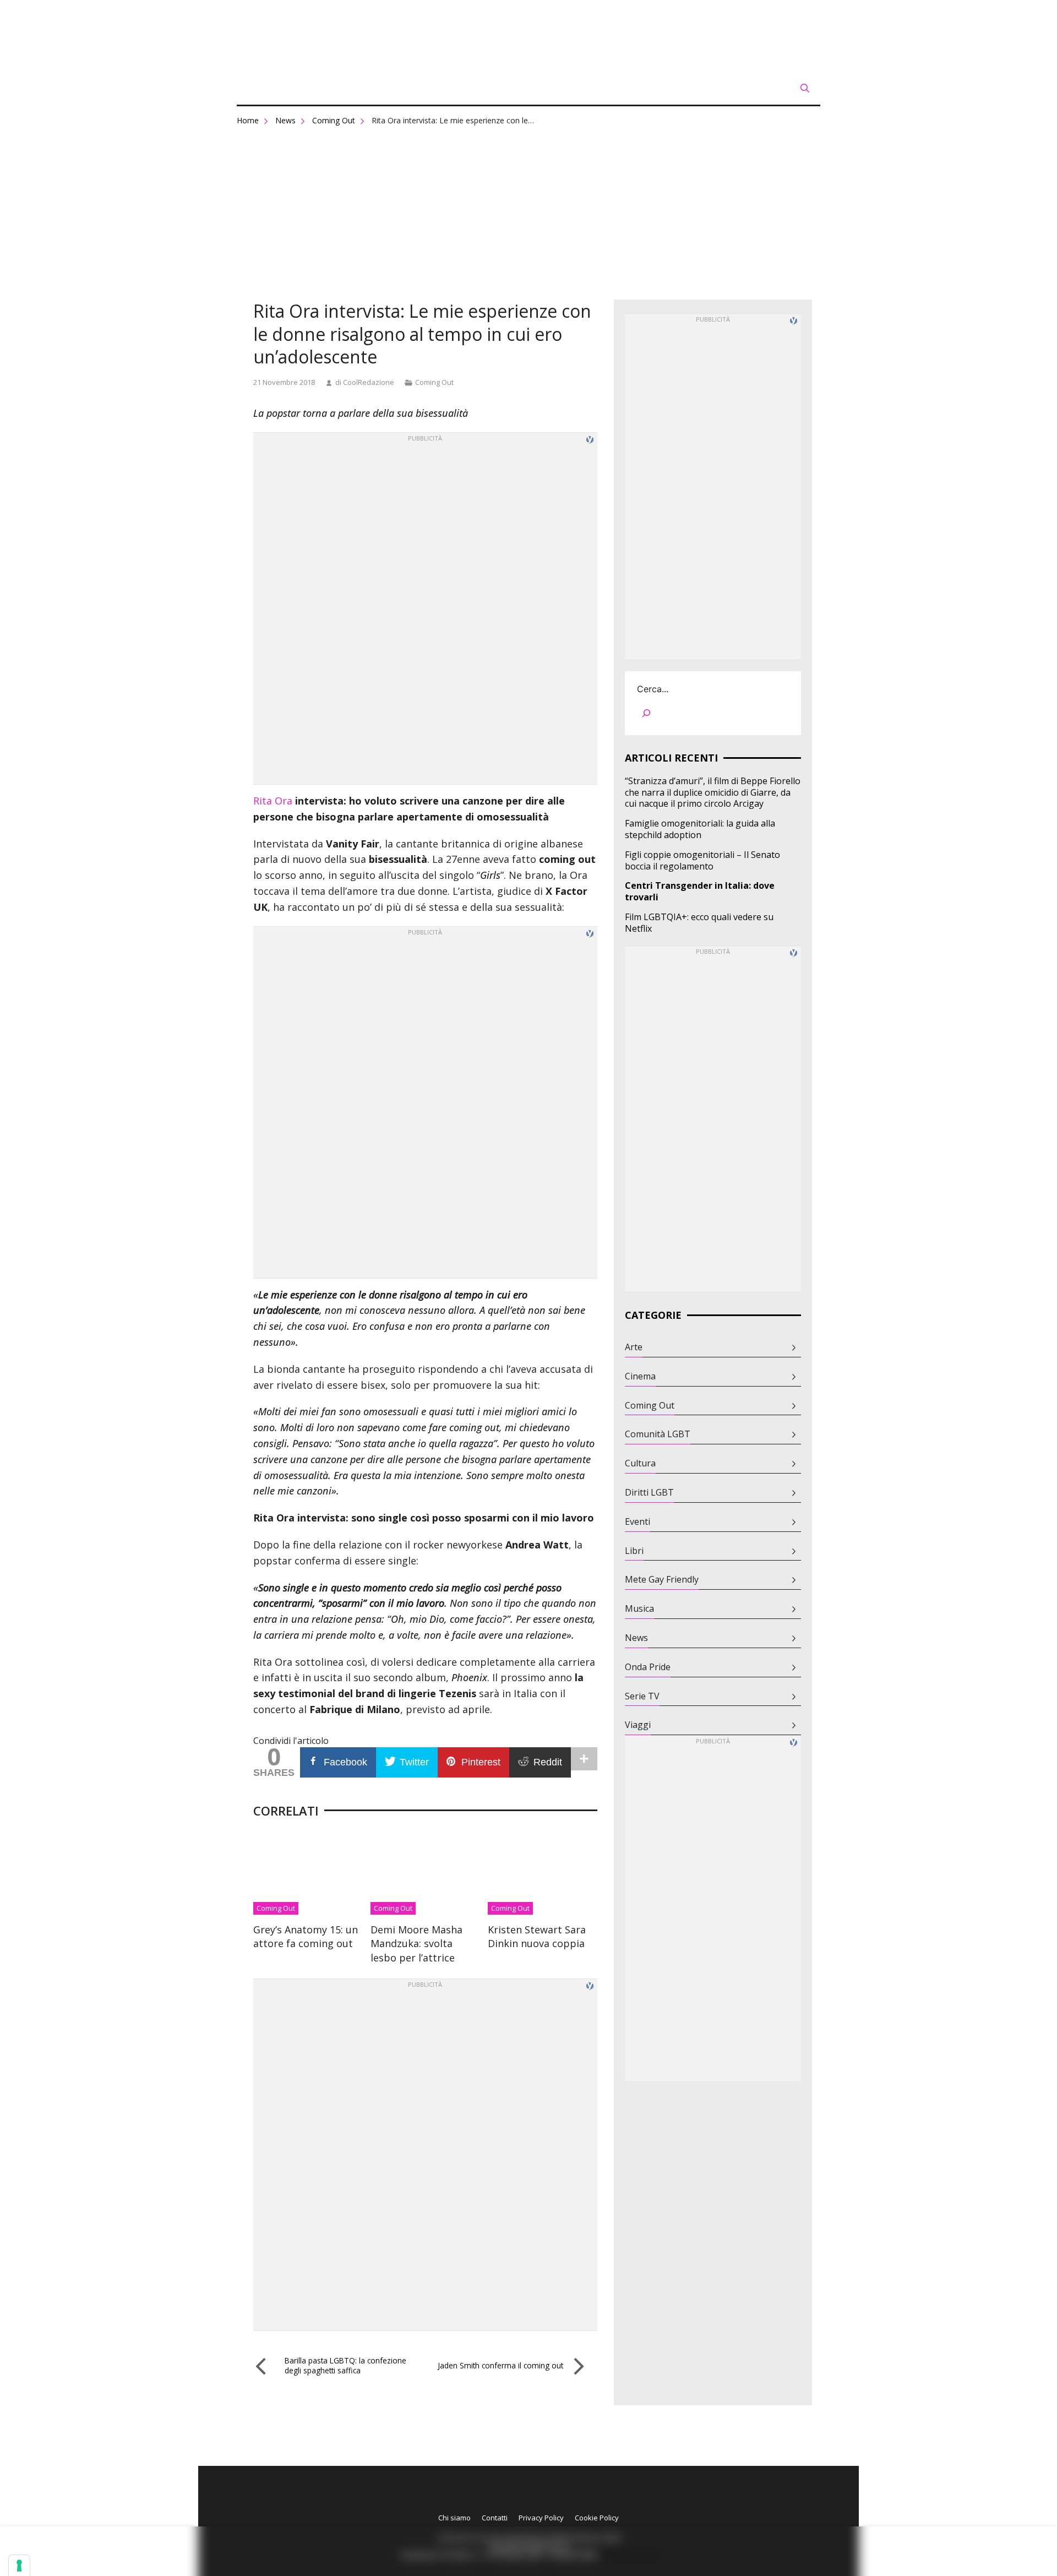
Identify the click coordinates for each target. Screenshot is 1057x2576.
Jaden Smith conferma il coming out (500, 2365)
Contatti (495, 2518)
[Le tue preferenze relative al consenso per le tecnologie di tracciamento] (19, 2566)
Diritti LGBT (649, 1493)
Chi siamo (454, 2518)
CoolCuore (528, 36)
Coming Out (334, 120)
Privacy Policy (541, 2518)
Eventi (638, 1522)
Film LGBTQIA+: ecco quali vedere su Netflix (699, 923)
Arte (634, 1347)
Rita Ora (273, 801)
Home (248, 120)
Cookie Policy (597, 2518)
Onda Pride (648, 1667)
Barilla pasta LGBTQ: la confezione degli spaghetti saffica (345, 2365)
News (285, 120)
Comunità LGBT (658, 1434)
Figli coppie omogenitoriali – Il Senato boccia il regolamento (702, 861)
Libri (634, 1551)
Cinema (640, 1376)
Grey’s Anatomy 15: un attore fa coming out (306, 1936)
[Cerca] (646, 715)
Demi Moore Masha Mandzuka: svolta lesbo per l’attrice (416, 1943)
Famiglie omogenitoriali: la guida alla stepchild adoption (700, 829)
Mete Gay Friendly (662, 1580)
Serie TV (642, 1696)
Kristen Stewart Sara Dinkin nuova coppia (537, 1936)
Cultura (640, 1463)
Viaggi (638, 1725)
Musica (639, 1609)
